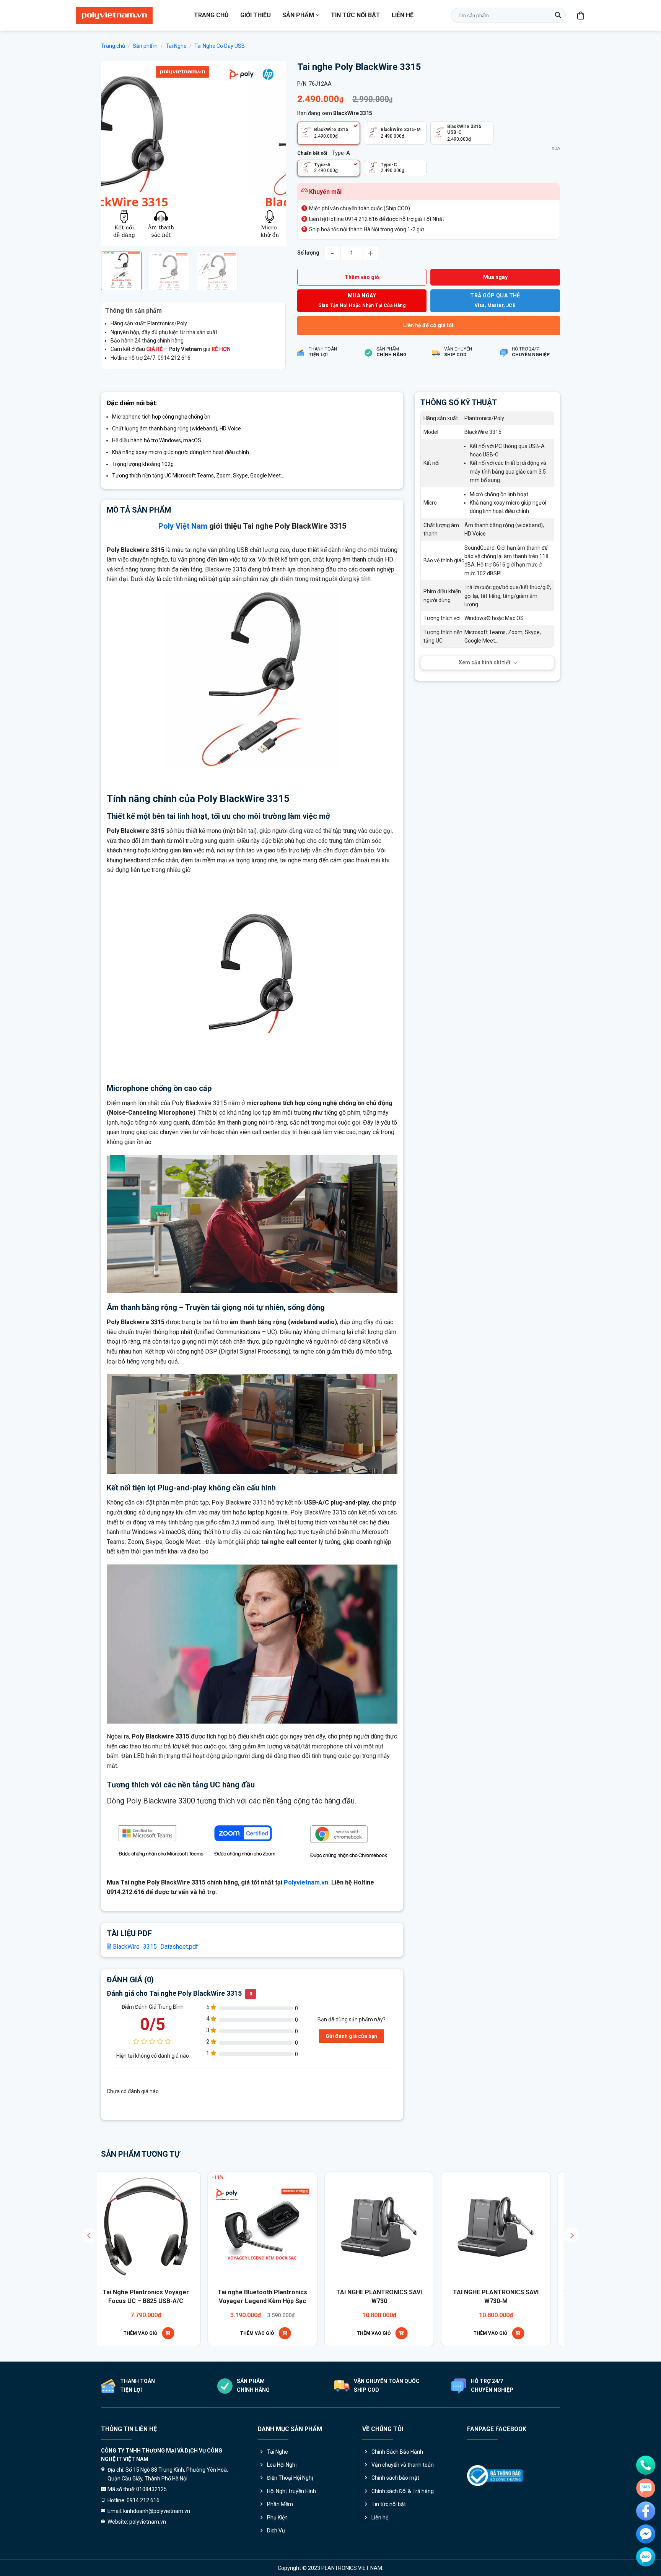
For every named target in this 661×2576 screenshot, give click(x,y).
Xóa (556, 149)
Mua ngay (495, 277)
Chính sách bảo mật (395, 2478)
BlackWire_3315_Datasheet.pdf (155, 1947)
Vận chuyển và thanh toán (403, 2465)
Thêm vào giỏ (362, 277)
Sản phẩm (298, 15)
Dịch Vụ (276, 2531)
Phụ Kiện (277, 2518)
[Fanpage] (646, 2511)
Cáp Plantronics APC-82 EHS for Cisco (364, 2296)
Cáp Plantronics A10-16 (248, 2292)
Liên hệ (403, 15)
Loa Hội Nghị (282, 2465)
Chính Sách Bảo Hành (397, 2452)
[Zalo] (646, 2557)
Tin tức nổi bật (356, 15)
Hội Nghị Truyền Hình (291, 2491)
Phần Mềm (280, 2504)
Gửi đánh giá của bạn (351, 2036)
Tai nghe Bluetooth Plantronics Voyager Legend (131, 2296)
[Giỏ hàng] (581, 15)
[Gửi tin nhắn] (646, 2488)
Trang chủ (211, 15)
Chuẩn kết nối (312, 153)
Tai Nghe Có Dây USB (220, 46)
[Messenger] (646, 2534)
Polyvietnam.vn (306, 1882)
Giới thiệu (256, 15)
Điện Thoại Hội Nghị (290, 2478)
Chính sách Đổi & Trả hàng (403, 2491)
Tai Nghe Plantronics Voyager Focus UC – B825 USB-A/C (481, 2296)
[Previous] (114, 153)
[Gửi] (558, 15)
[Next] (272, 153)
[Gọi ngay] (646, 2465)
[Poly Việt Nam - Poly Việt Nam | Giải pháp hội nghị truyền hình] (114, 15)
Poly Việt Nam (183, 526)
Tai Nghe (176, 46)
